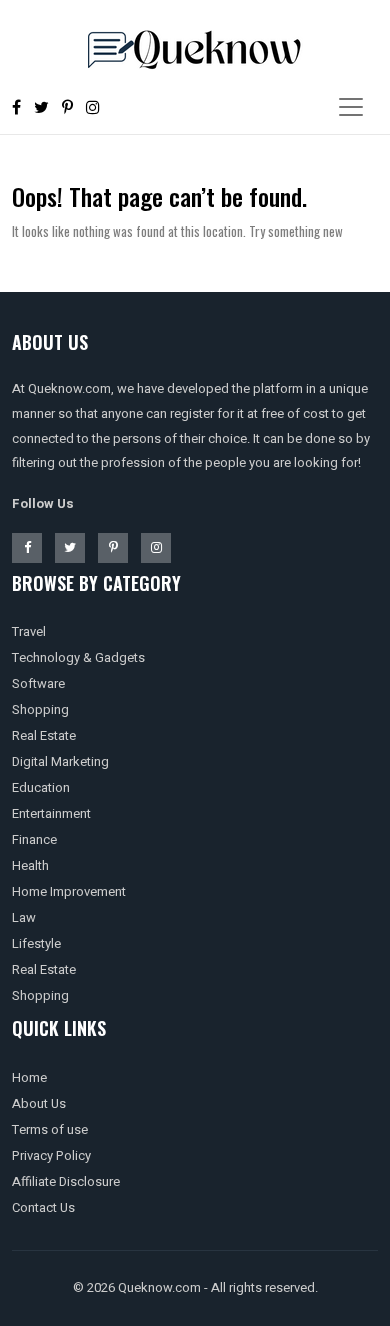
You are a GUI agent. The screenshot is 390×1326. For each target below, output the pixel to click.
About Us (39, 1103)
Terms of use (50, 1129)
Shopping (40, 709)
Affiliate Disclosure (66, 1181)
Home (29, 1077)
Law (24, 917)
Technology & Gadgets (78, 657)
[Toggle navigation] (351, 107)
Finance (34, 839)
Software (38, 683)
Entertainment (51, 813)
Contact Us (43, 1207)
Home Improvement (69, 891)
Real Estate (44, 735)
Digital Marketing (60, 761)
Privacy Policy (51, 1155)
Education (41, 787)
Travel (29, 631)
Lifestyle (36, 943)
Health (30, 865)
